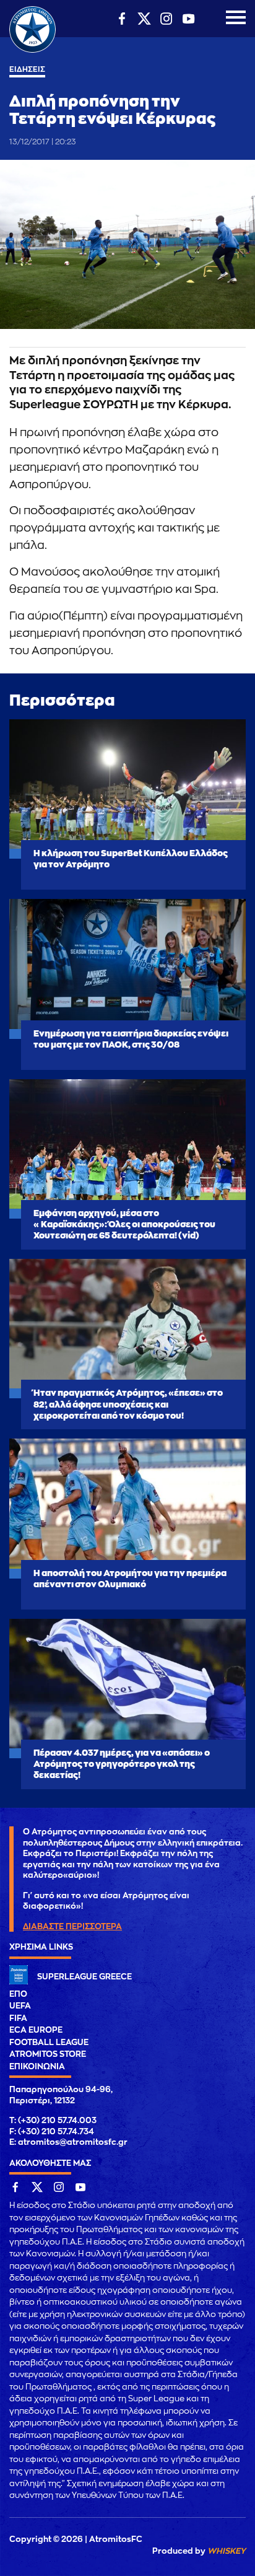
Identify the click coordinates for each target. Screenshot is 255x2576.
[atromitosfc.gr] (32, 51)
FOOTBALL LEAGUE (49, 2042)
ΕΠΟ (18, 1994)
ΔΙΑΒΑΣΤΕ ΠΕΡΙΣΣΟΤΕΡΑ (72, 1926)
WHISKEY (227, 2551)
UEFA (20, 2006)
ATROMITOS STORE (48, 2054)
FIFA (18, 2018)
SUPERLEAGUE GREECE (84, 1977)
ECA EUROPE (36, 2030)
